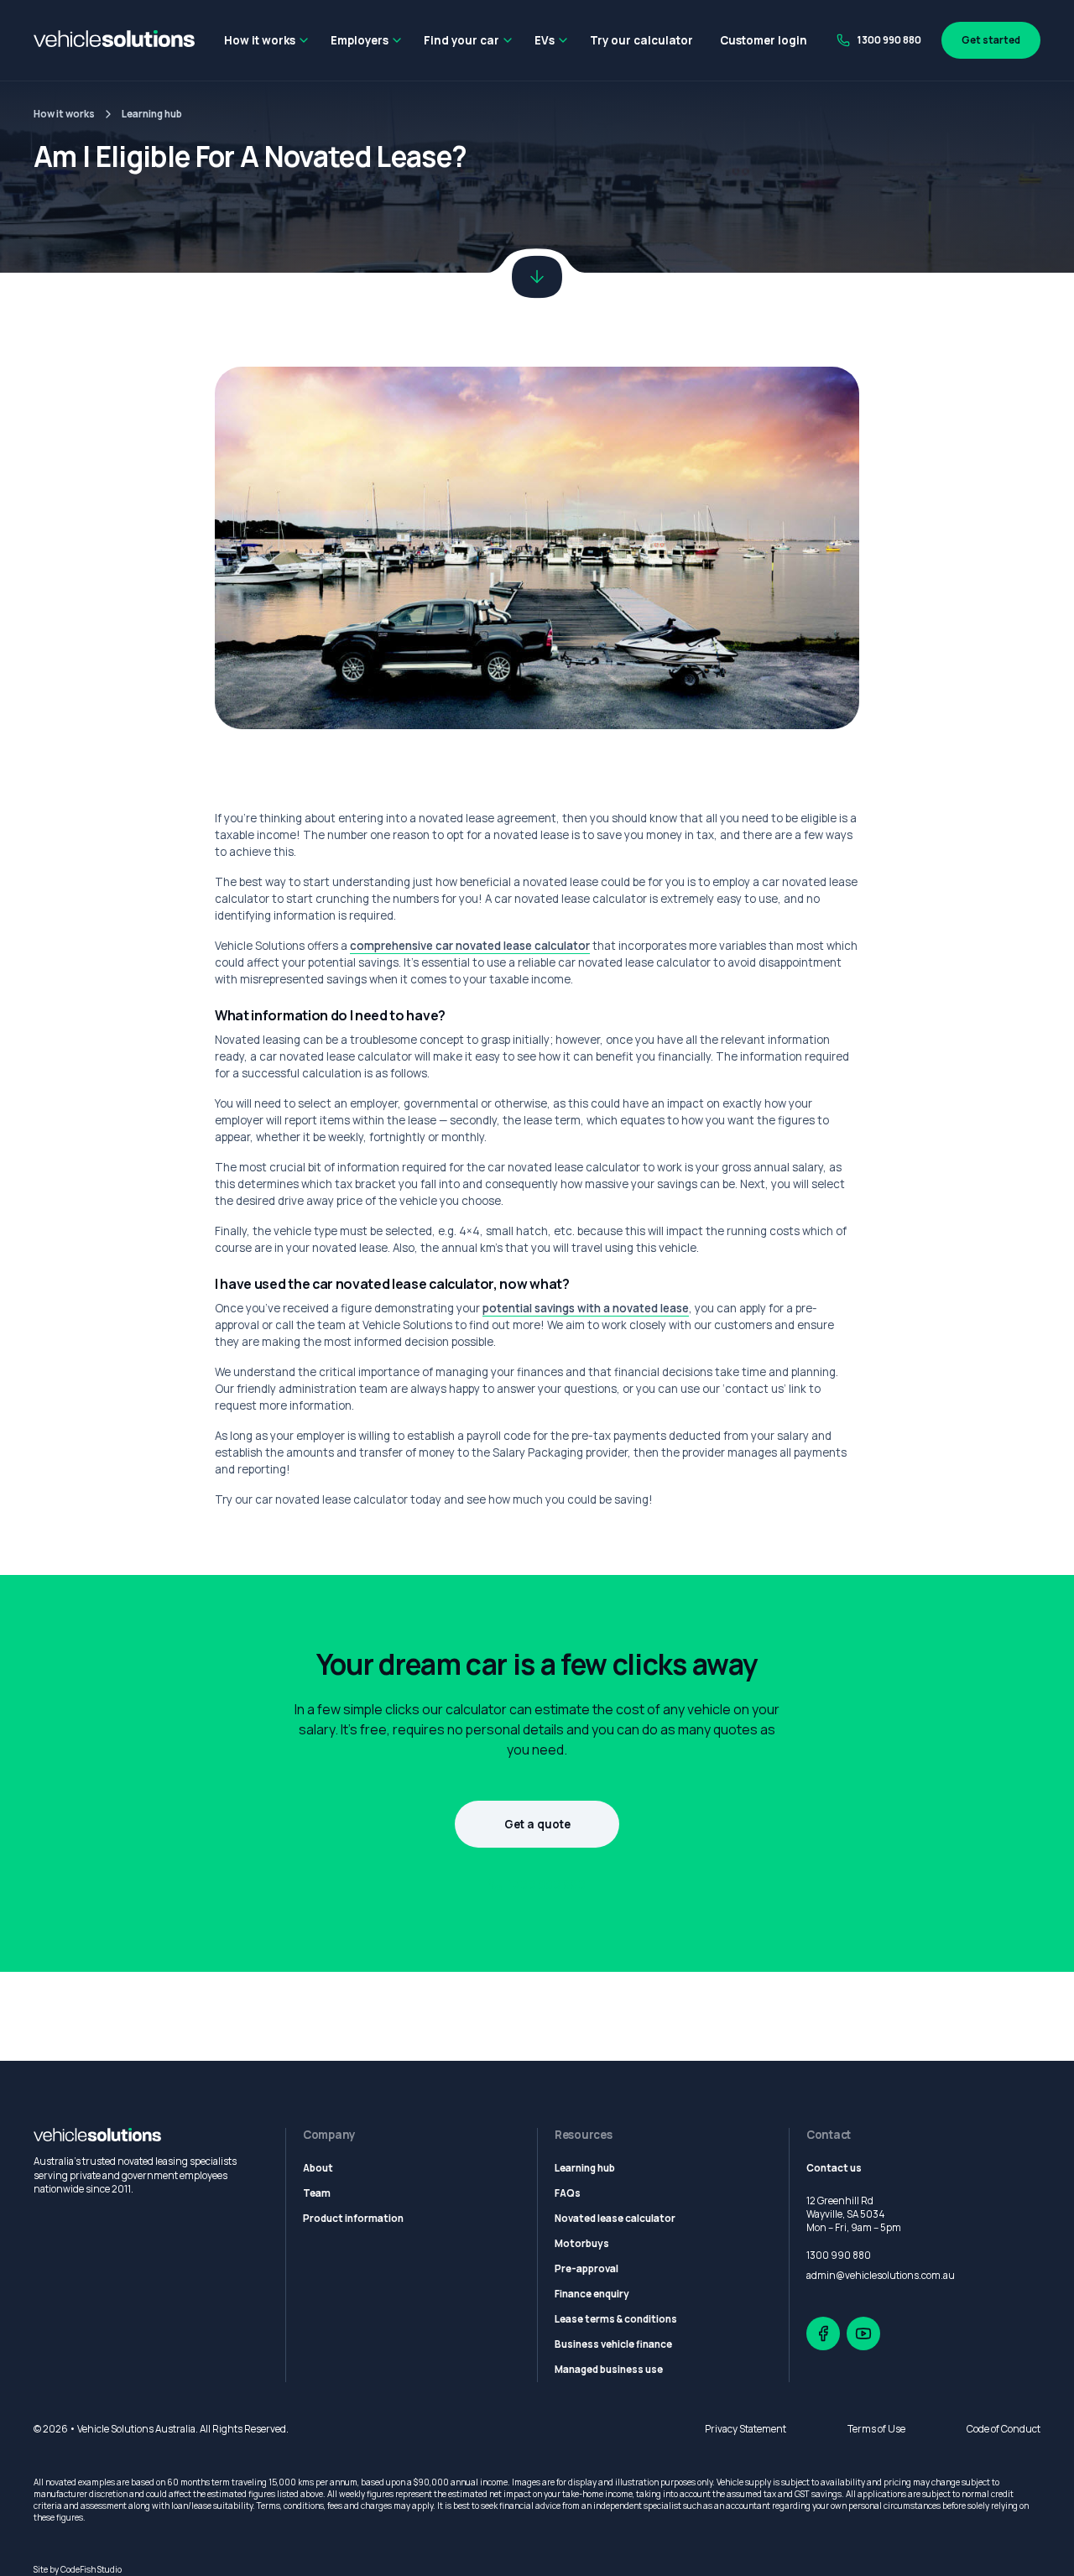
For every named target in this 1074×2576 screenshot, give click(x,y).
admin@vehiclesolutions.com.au (881, 2276)
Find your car (461, 40)
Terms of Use (876, 2429)
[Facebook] (823, 2334)
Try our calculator (641, 40)
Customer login (764, 40)
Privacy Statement (746, 2429)
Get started (991, 40)
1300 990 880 (889, 40)
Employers (360, 40)
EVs (545, 40)
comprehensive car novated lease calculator (470, 946)
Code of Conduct (1004, 2429)
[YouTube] (863, 2334)
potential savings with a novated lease (586, 1308)
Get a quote (537, 1824)
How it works (260, 40)
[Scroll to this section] (537, 276)
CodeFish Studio (91, 2569)
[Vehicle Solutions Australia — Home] (114, 40)
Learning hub (152, 114)
